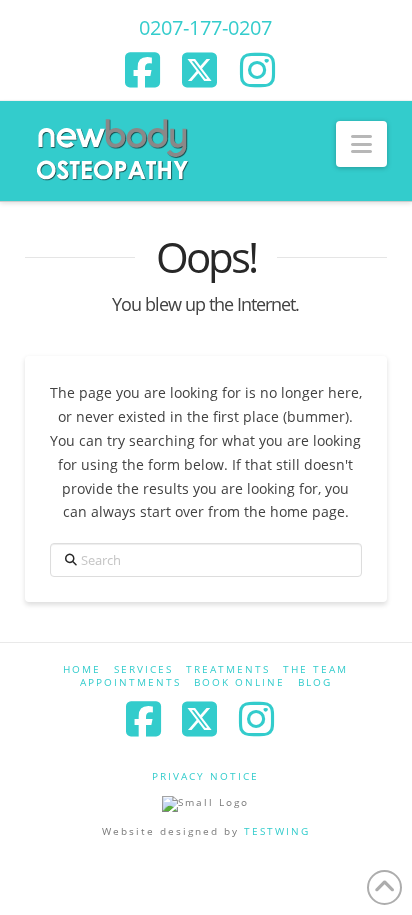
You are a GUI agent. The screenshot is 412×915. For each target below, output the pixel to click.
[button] (361, 144)
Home (82, 669)
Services (143, 669)
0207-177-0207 (205, 27)
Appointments (130, 682)
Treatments (228, 669)
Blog (315, 682)
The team (315, 669)
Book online (239, 682)
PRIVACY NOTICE (205, 776)
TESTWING (277, 831)
